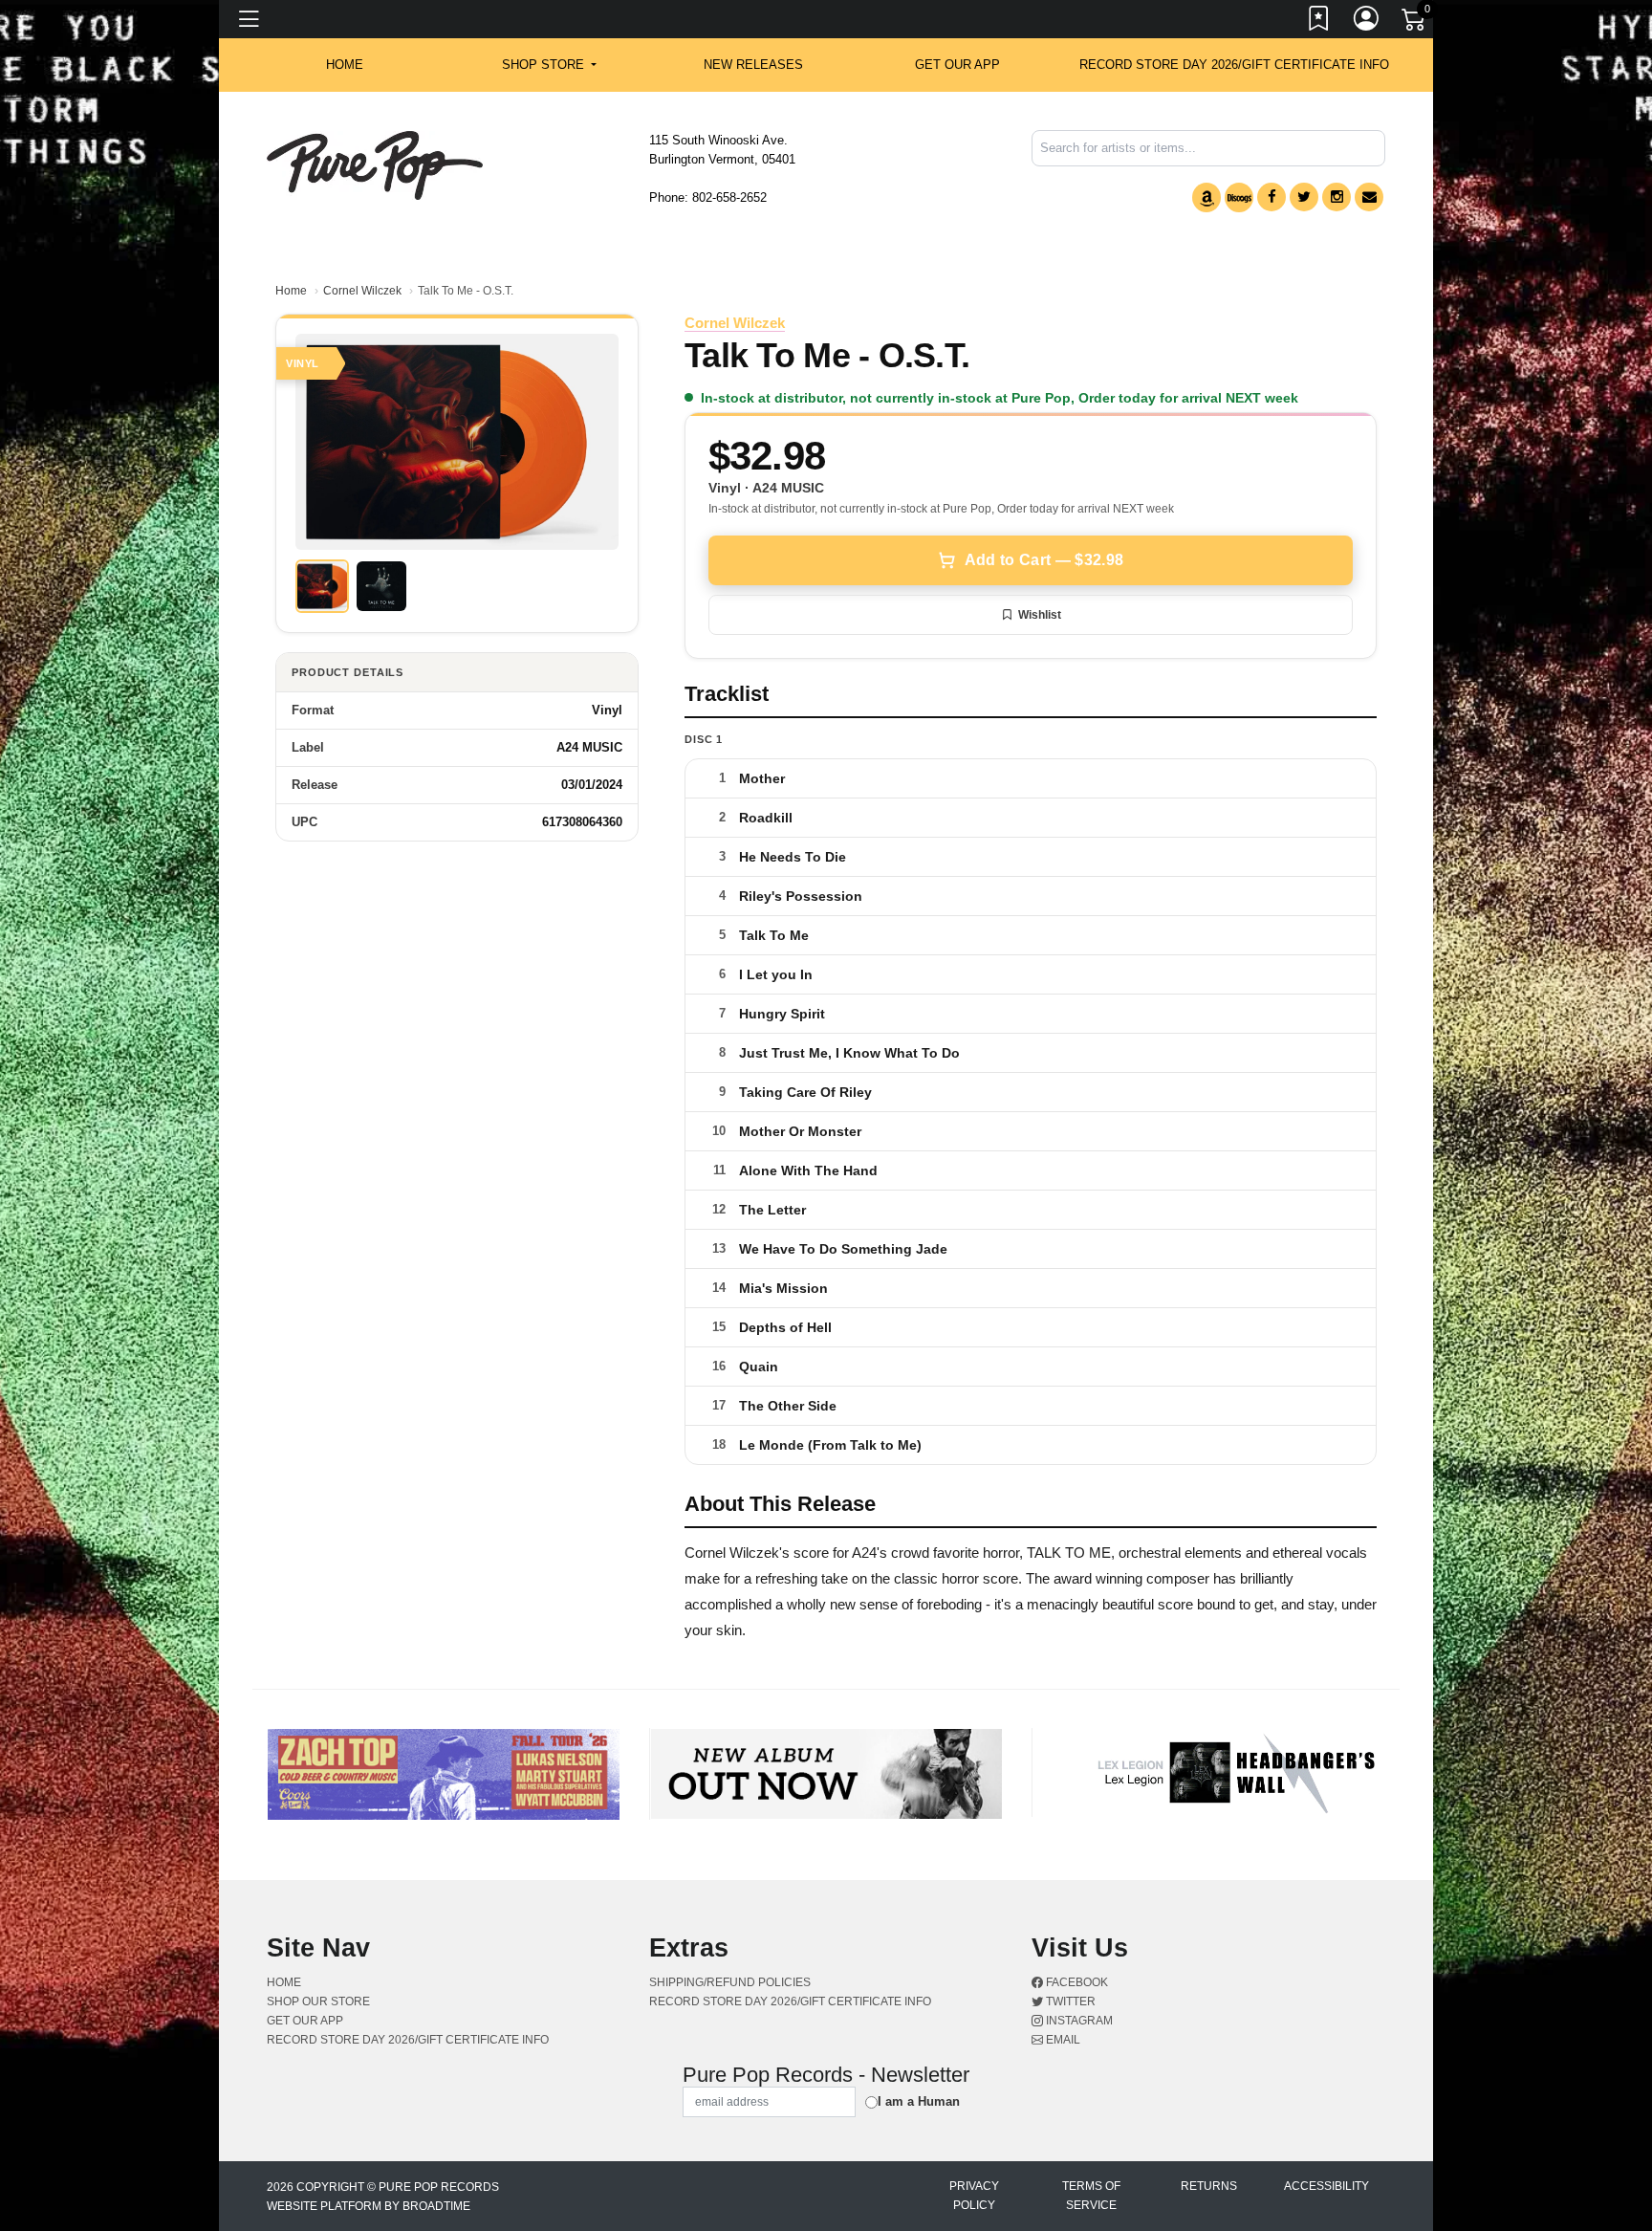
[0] (1415, 23)
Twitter (1069, 2001)
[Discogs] (1239, 197)
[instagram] (1337, 197)
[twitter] (1304, 197)
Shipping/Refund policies (730, 1982)
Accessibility (1326, 2186)
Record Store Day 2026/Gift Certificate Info (1234, 65)
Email (1062, 2040)
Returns (1209, 2186)
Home (291, 291)
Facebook (1076, 1982)
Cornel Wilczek (362, 291)
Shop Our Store (318, 2001)
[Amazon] (1206, 197)
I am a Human (919, 2101)
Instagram (1078, 2021)
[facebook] (1272, 197)
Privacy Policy (974, 2196)
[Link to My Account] (1367, 22)
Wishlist (1040, 615)
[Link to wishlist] (1319, 22)
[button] (549, 65)
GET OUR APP (957, 65)
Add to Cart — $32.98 (1044, 560)
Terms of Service (1091, 2196)
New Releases (753, 65)
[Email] (1369, 197)
